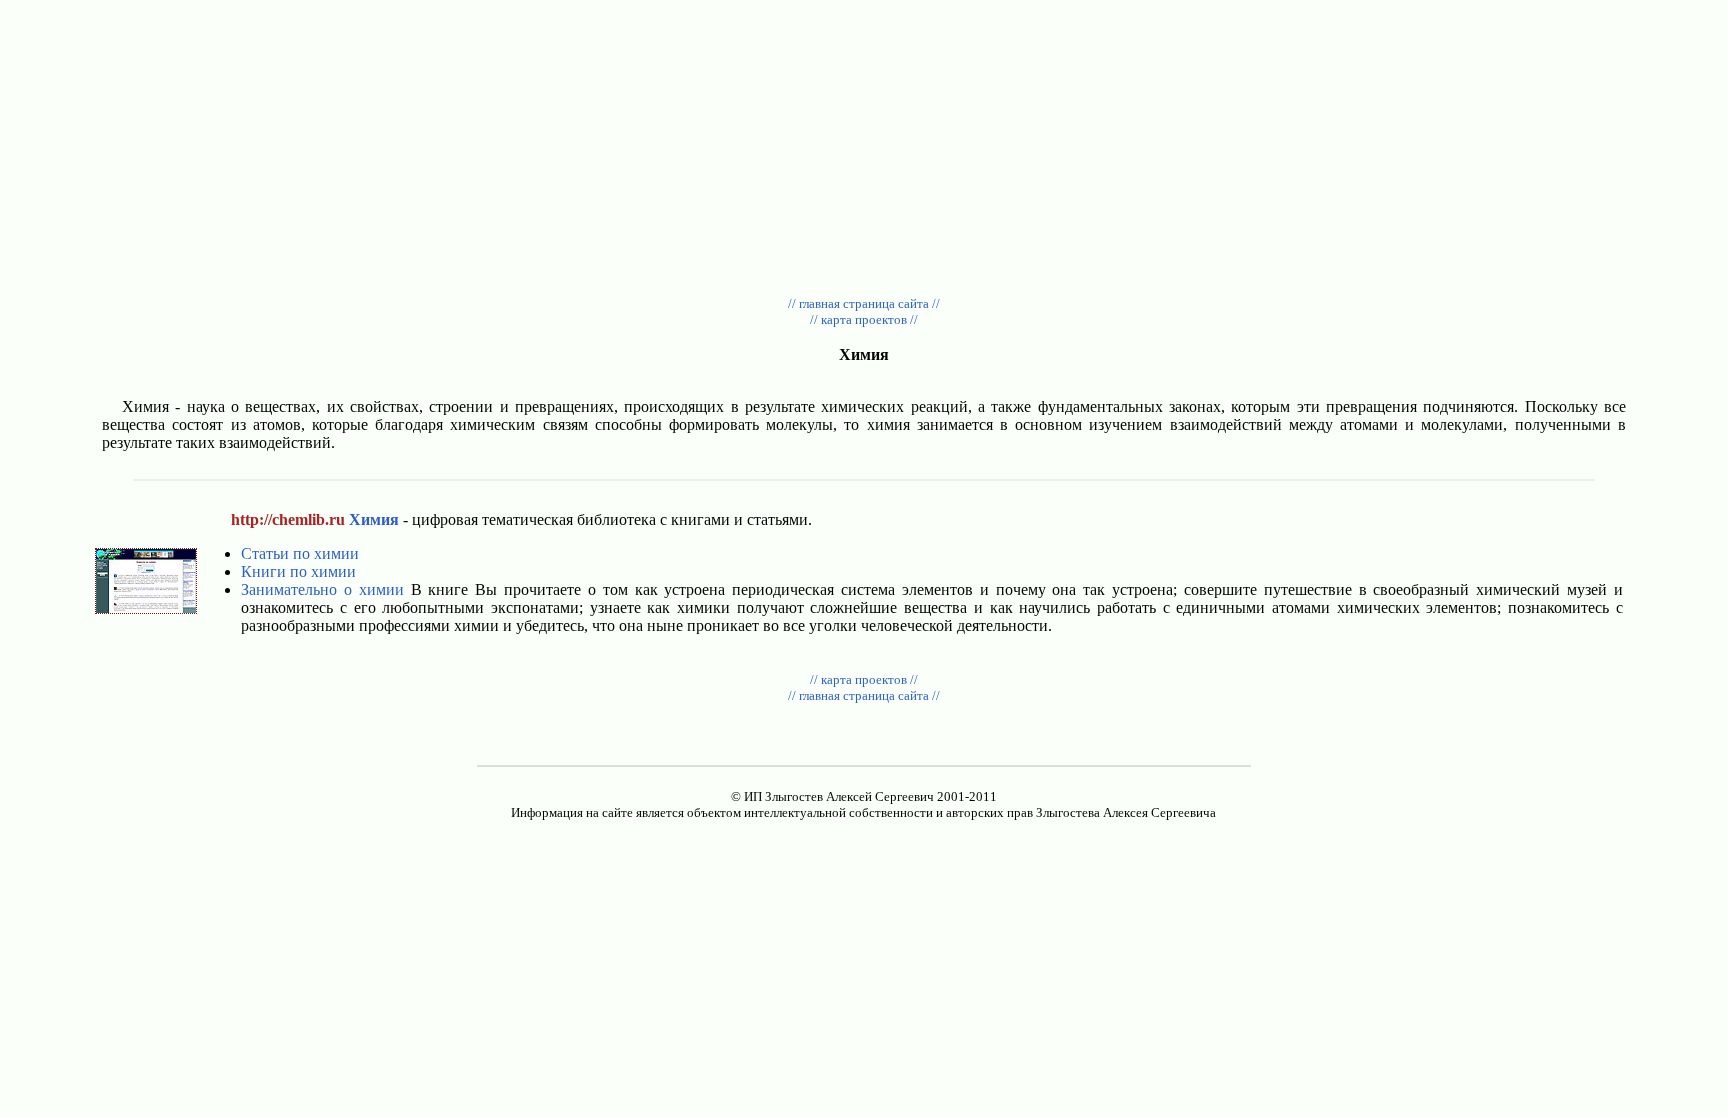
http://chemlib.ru (288, 519)
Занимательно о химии (322, 589)
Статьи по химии (300, 553)
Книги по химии (298, 571)
